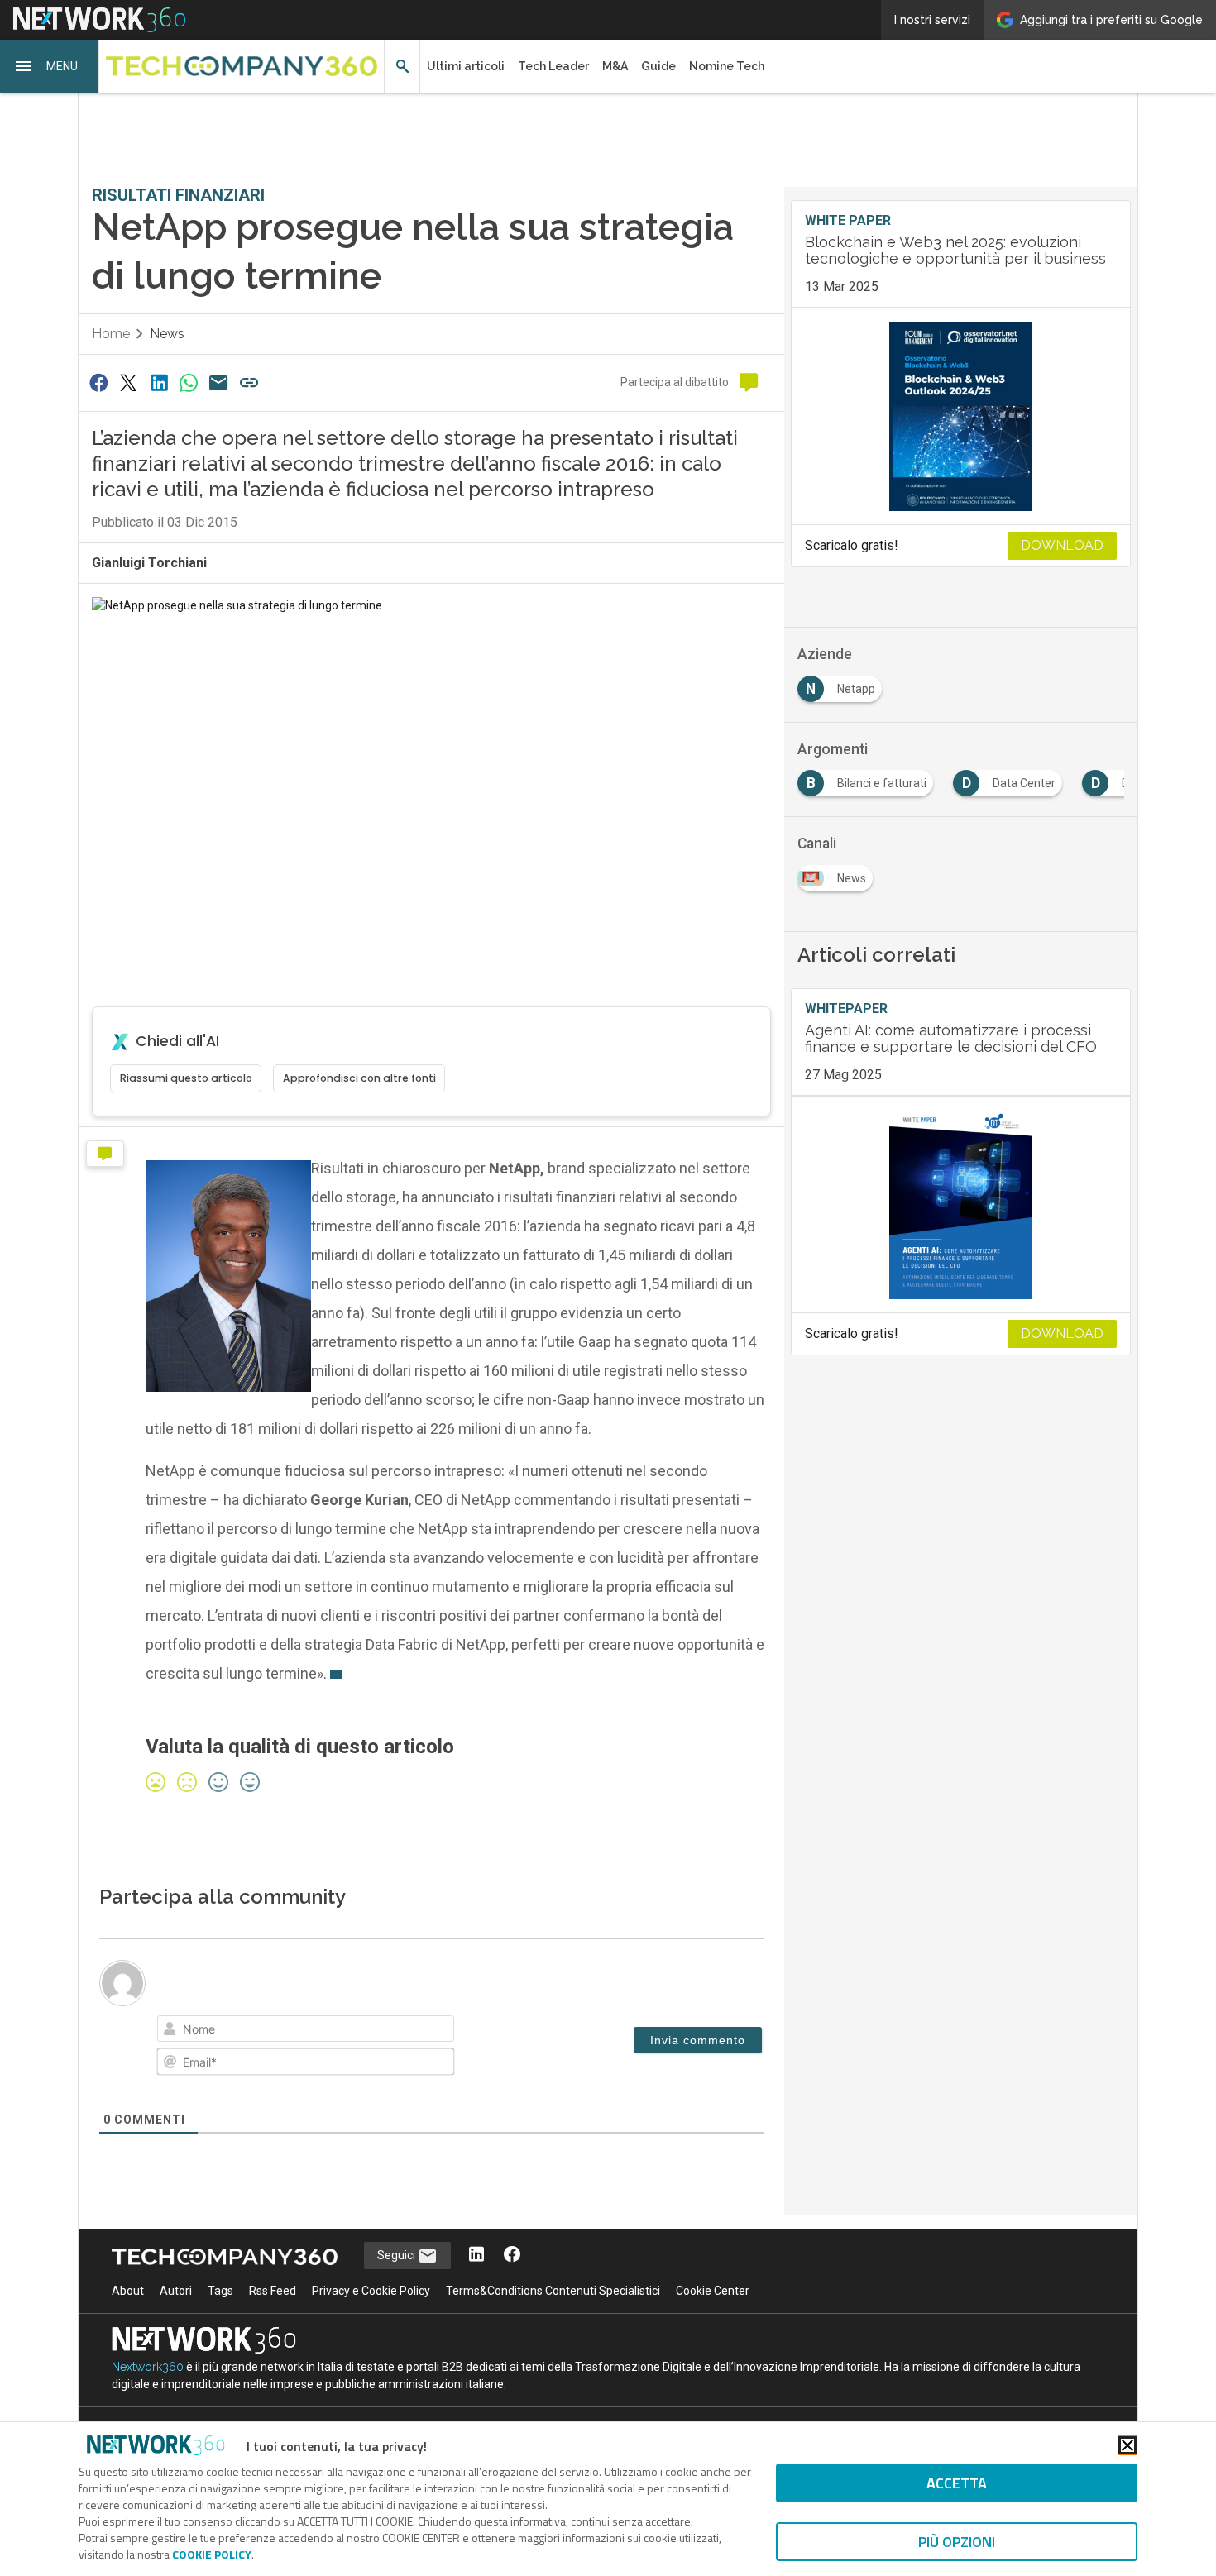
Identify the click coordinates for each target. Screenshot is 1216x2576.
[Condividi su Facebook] (98, 382)
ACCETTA (957, 2483)
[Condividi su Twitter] (128, 382)
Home (111, 334)
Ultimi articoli (466, 66)
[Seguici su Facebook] (512, 2256)
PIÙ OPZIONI (957, 2542)
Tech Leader (553, 66)
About (128, 2291)
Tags (220, 2291)
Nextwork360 (148, 2367)
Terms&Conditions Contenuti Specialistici (553, 2291)
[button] (50, 66)
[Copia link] (249, 382)
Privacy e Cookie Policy (371, 2291)
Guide (658, 66)
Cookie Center (713, 2291)
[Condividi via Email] (219, 382)
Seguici (397, 2255)
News (167, 334)
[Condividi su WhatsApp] (189, 382)
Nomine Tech (727, 66)
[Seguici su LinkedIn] (476, 2256)
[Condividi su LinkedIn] (159, 382)
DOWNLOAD (1062, 545)
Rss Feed (273, 2291)
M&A (615, 66)
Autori (176, 2291)
